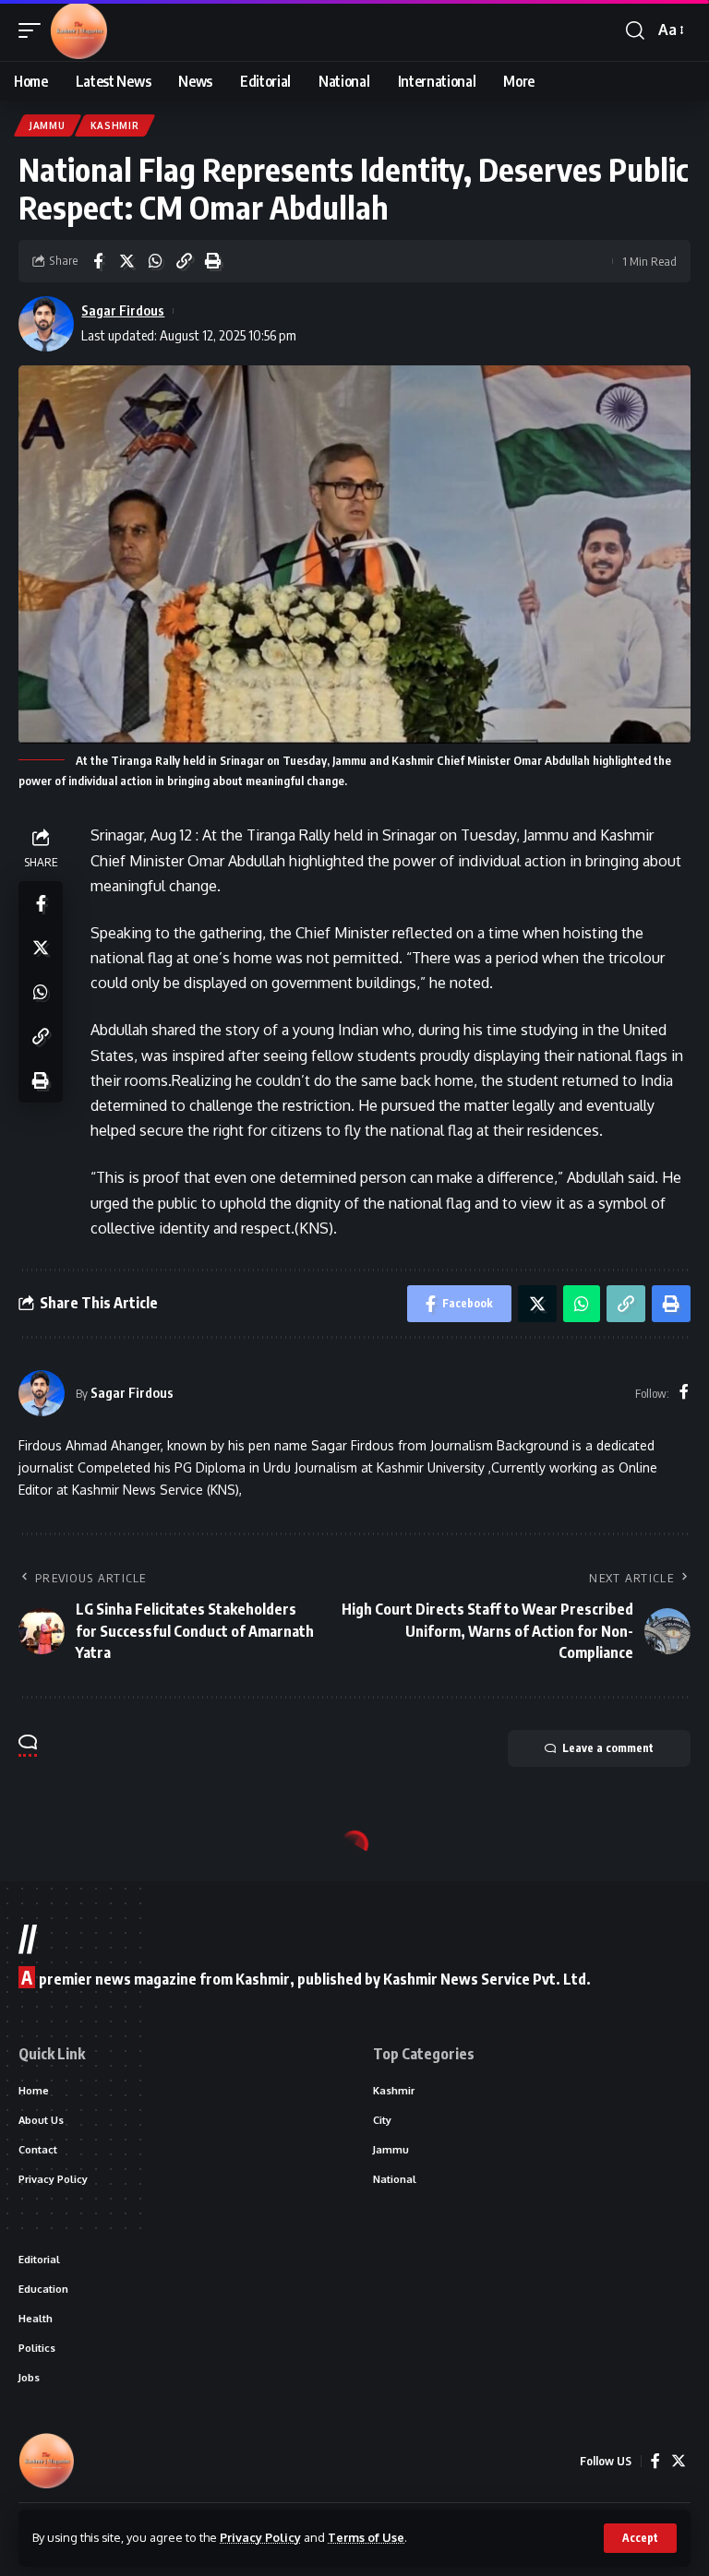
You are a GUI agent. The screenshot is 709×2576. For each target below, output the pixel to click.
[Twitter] (679, 2461)
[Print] (212, 261)
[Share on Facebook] (98, 261)
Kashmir (115, 125)
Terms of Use (366, 2537)
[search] (635, 30)
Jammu (48, 125)
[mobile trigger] (34, 30)
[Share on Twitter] (126, 261)
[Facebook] (684, 1393)
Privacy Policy (260, 2537)
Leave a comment (608, 1748)
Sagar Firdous (123, 310)
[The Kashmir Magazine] (78, 30)
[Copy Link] (184, 261)
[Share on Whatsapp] (155, 261)
